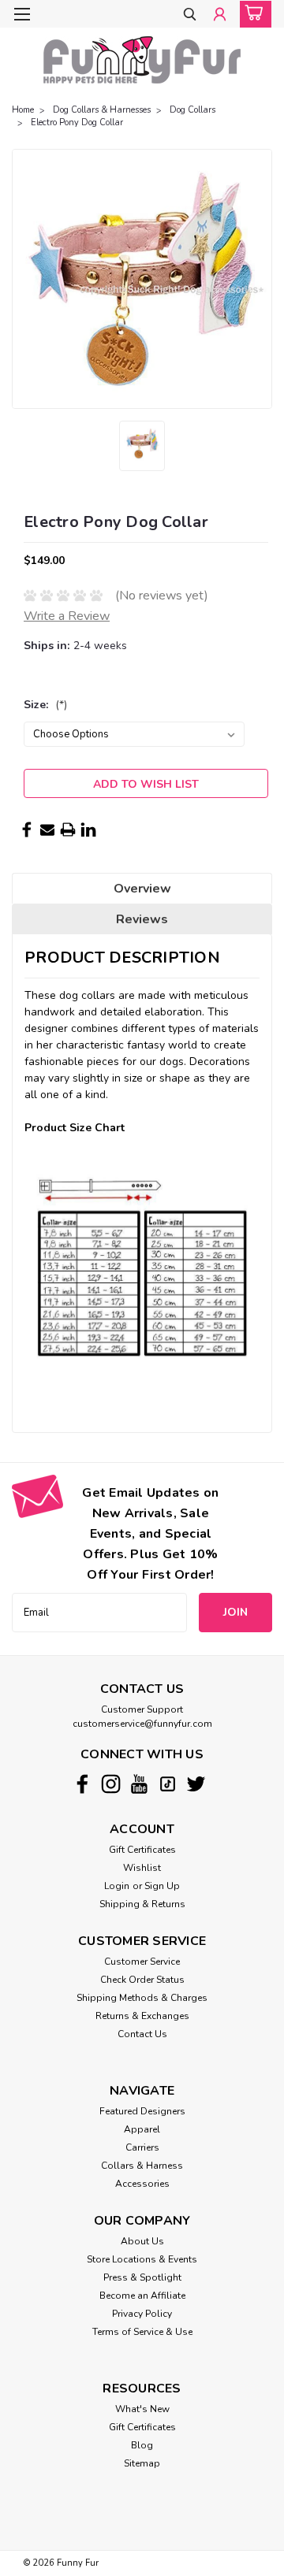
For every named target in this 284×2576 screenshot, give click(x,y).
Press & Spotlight (142, 2277)
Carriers (142, 2147)
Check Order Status (142, 1980)
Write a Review (67, 616)
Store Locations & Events (142, 2259)
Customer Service (142, 1962)
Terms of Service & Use (142, 2332)
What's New (142, 2409)
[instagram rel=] (111, 1784)
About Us (142, 2241)
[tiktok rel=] (168, 1784)
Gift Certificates (142, 1850)
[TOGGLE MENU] (22, 14)
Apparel (142, 2129)
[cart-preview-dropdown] (252, 14)
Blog (142, 2445)
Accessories (142, 2184)
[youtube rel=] (139, 1784)
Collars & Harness (142, 2166)
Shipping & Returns (142, 1904)
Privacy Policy (142, 2314)
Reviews (142, 919)
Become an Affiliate (142, 2296)
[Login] (220, 15)
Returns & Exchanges (142, 2016)
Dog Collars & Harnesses (102, 110)
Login (117, 1886)
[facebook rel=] (82, 1784)
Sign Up (162, 1886)
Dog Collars (192, 110)
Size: (45, 705)
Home (23, 110)
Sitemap (142, 2463)
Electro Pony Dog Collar (77, 122)
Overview (142, 889)
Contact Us (142, 2034)
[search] (190, 15)
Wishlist (142, 1868)
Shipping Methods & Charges (142, 1998)
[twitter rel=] (196, 1784)
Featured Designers (142, 2111)
